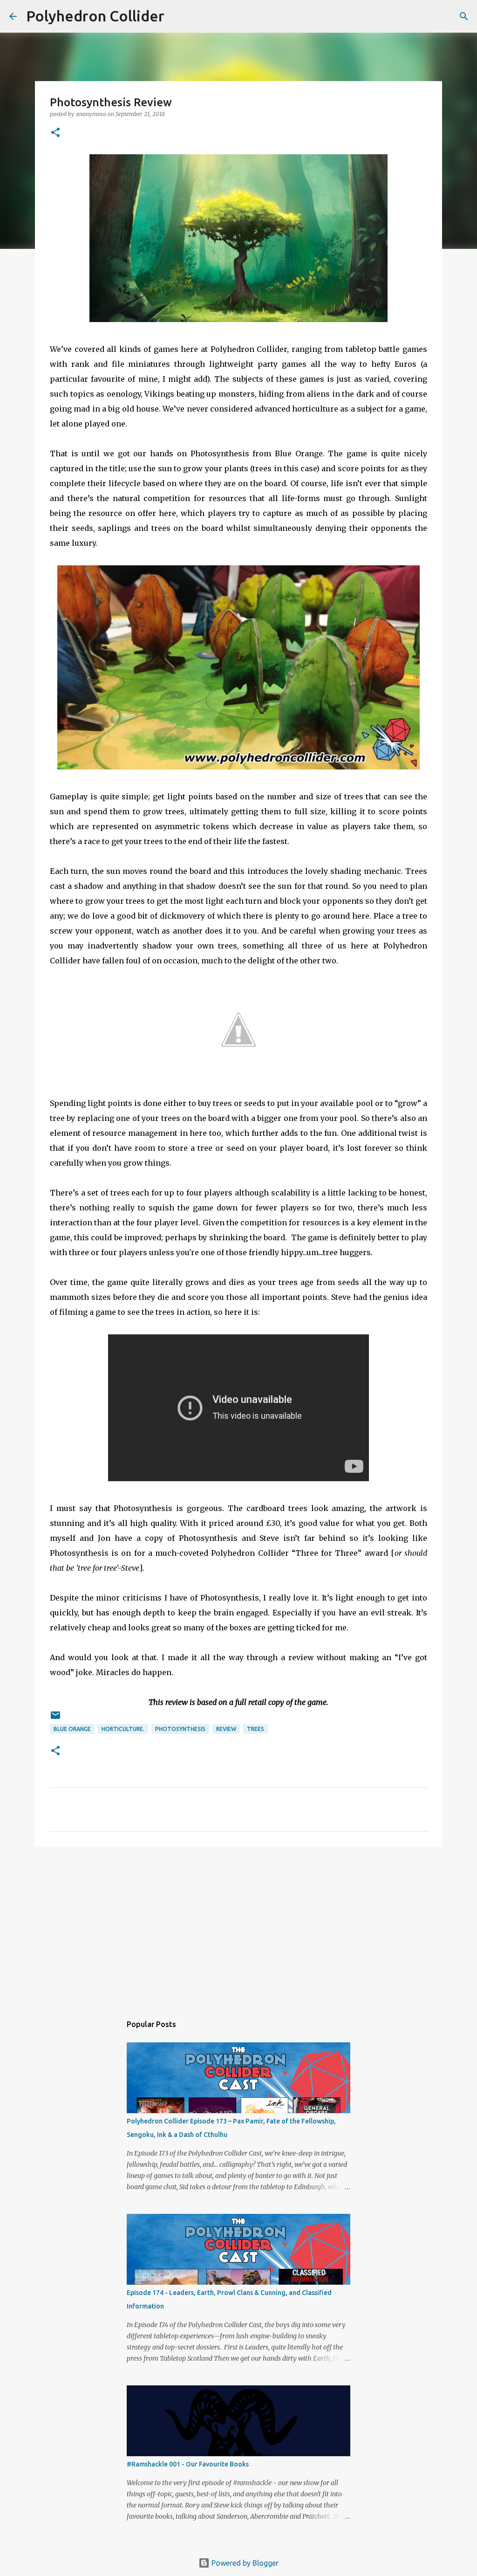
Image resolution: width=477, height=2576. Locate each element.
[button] (55, 133)
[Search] (177, 16)
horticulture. (123, 1729)
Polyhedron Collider (95, 16)
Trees (256, 1729)
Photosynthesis (180, 1729)
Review (226, 1729)
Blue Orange (72, 1729)
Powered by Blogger (244, 2563)
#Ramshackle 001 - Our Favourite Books (188, 2464)
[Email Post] (55, 1719)
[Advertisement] (238, 1926)
